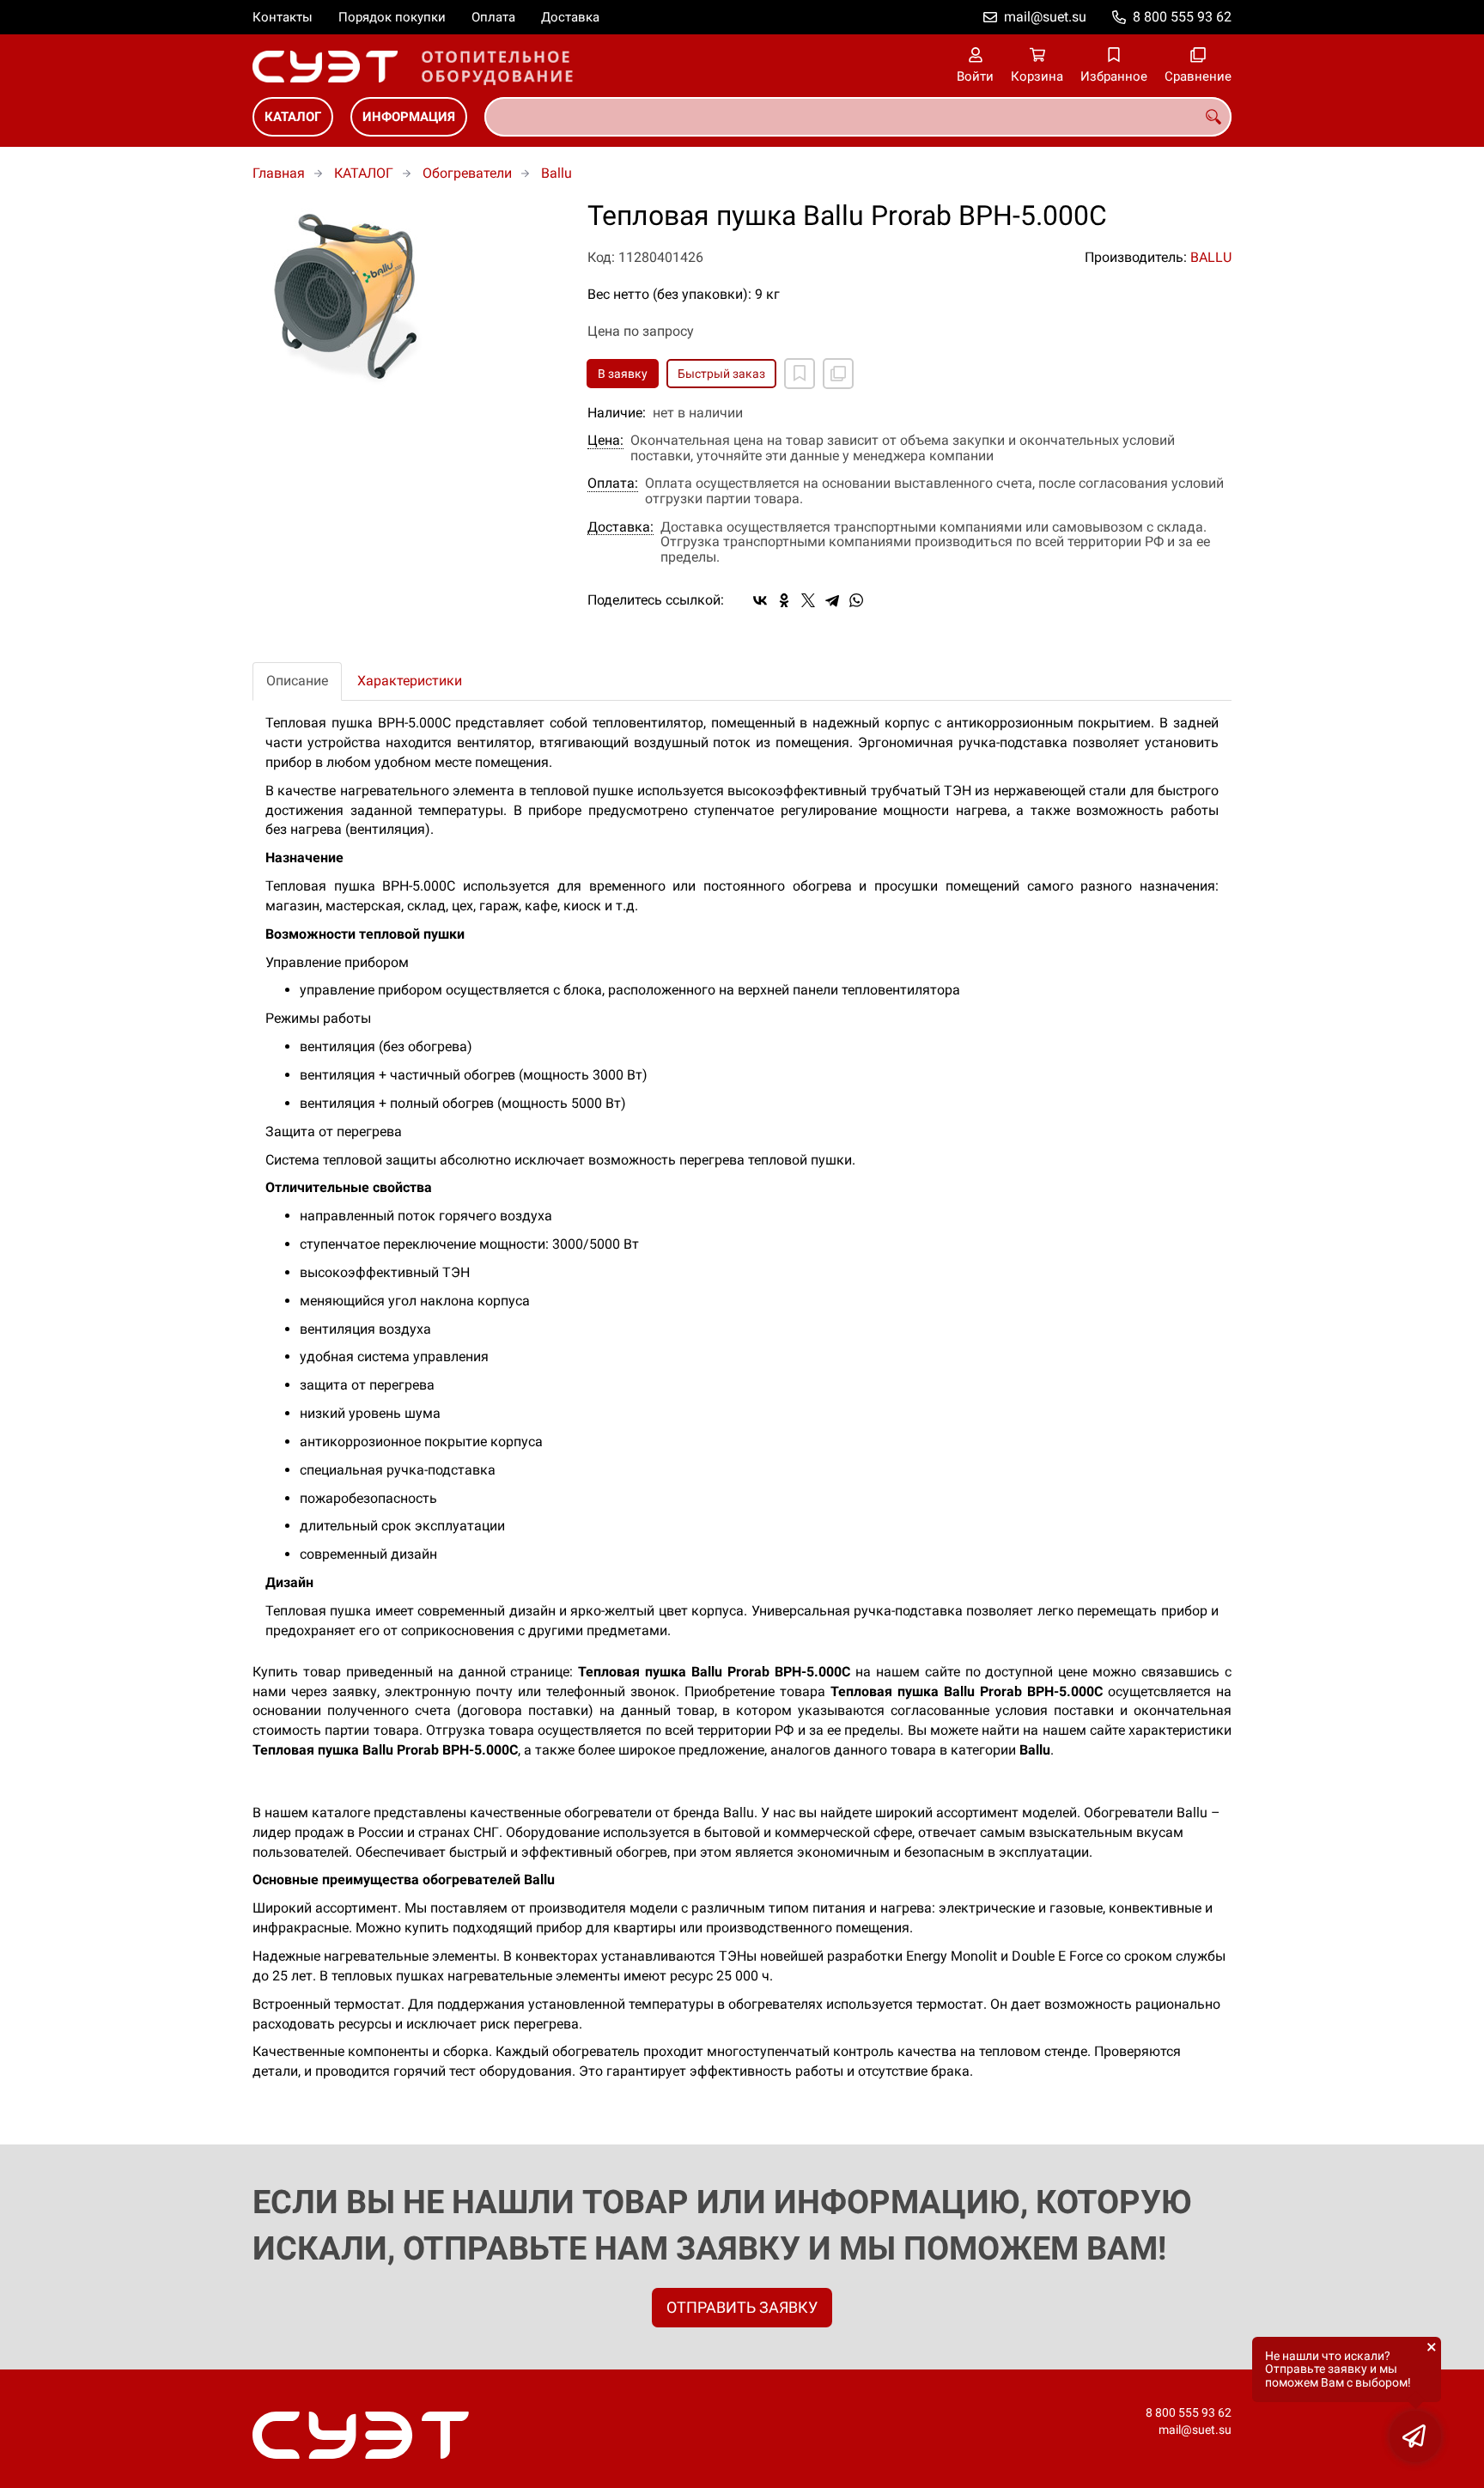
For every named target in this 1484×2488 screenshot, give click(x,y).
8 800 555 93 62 (1182, 17)
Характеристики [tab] (410, 681)
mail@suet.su (1045, 17)
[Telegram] (832, 600)
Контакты (283, 17)
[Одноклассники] (784, 600)
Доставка (570, 17)
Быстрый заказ (721, 374)
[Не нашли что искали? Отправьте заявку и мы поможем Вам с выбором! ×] (1415, 2436)
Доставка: (620, 527)
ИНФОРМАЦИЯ (409, 117)
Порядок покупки (392, 17)
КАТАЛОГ (293, 117)
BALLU (1211, 257)
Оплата (493, 17)
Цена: (605, 441)
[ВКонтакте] (760, 600)
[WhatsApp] (856, 600)
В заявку (623, 374)
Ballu (556, 173)
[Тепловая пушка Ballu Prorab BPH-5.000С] (407, 295)
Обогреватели (467, 173)
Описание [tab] (297, 681)
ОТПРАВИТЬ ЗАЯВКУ (742, 2307)
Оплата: (613, 484)
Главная (279, 173)
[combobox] (858, 117)
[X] (808, 600)
